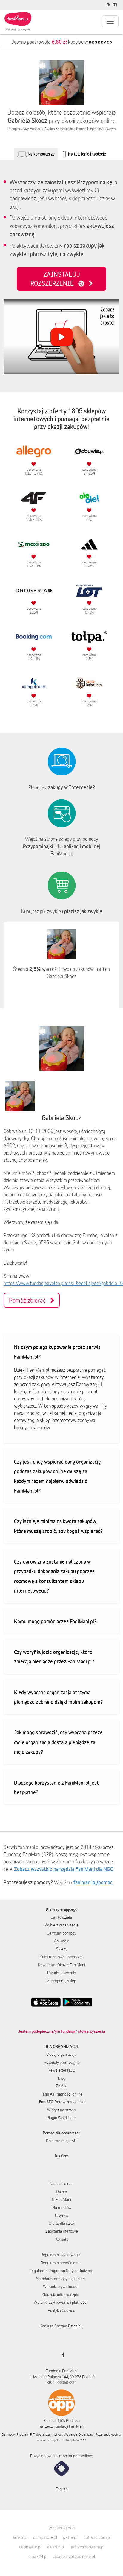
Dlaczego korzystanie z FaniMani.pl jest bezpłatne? (56, 1787)
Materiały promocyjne (61, 2062)
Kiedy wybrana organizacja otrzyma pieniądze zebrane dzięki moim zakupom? (58, 1697)
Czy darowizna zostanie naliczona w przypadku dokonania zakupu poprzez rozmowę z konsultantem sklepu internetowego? (54, 1576)
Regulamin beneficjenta (61, 2263)
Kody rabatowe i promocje (62, 1957)
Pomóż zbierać (30, 1300)
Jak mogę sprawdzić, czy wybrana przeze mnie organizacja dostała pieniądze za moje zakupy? (58, 1742)
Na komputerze (41, 154)
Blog (62, 2078)
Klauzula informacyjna (60, 2294)
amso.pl (20, 2537)
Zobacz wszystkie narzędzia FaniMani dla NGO (64, 1869)
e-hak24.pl (38, 2556)
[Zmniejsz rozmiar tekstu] (116, 5)
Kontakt (62, 2239)
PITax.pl (68, 2440)
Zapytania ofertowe (62, 2231)
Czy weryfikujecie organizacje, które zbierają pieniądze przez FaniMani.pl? (54, 1657)
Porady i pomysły (61, 1973)
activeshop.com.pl (87, 2547)
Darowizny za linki (62, 2102)
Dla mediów (61, 2207)
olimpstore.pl (45, 2537)
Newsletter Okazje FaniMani (61, 1965)
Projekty (62, 2215)
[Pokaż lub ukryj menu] (110, 21)
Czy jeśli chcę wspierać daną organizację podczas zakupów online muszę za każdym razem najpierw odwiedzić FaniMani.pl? (57, 1476)
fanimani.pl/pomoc (93, 1882)
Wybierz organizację (62, 1925)
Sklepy (62, 1949)
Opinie (61, 2192)
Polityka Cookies (61, 2310)
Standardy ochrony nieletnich (60, 2279)
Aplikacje (62, 1941)
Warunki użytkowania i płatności (61, 2302)
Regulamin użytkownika (60, 2255)
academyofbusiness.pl (74, 2556)
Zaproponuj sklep (62, 1981)
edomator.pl (30, 2547)
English (62, 2489)
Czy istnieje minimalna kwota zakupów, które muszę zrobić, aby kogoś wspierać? (58, 1526)
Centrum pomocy (61, 1933)
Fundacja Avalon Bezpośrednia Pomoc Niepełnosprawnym (73, 129)
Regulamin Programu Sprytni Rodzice (61, 2271)
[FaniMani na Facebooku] (62, 2355)
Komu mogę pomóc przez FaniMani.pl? (55, 1621)
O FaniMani (61, 2199)
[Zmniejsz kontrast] (109, 5)
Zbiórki (61, 2086)
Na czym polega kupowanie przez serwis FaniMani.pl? (57, 1352)
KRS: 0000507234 (61, 2382)
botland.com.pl (97, 2537)
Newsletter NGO (61, 2070)
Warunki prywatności (61, 2286)
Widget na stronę (61, 2110)
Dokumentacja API (62, 2141)
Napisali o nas (61, 2183)
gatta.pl (70, 2537)
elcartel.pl (56, 2547)
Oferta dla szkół (62, 2223)
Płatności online (61, 2094)
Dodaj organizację (62, 2054)
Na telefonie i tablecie (87, 154)
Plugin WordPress (62, 2118)
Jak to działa (61, 1917)
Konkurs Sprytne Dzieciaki (61, 2326)
